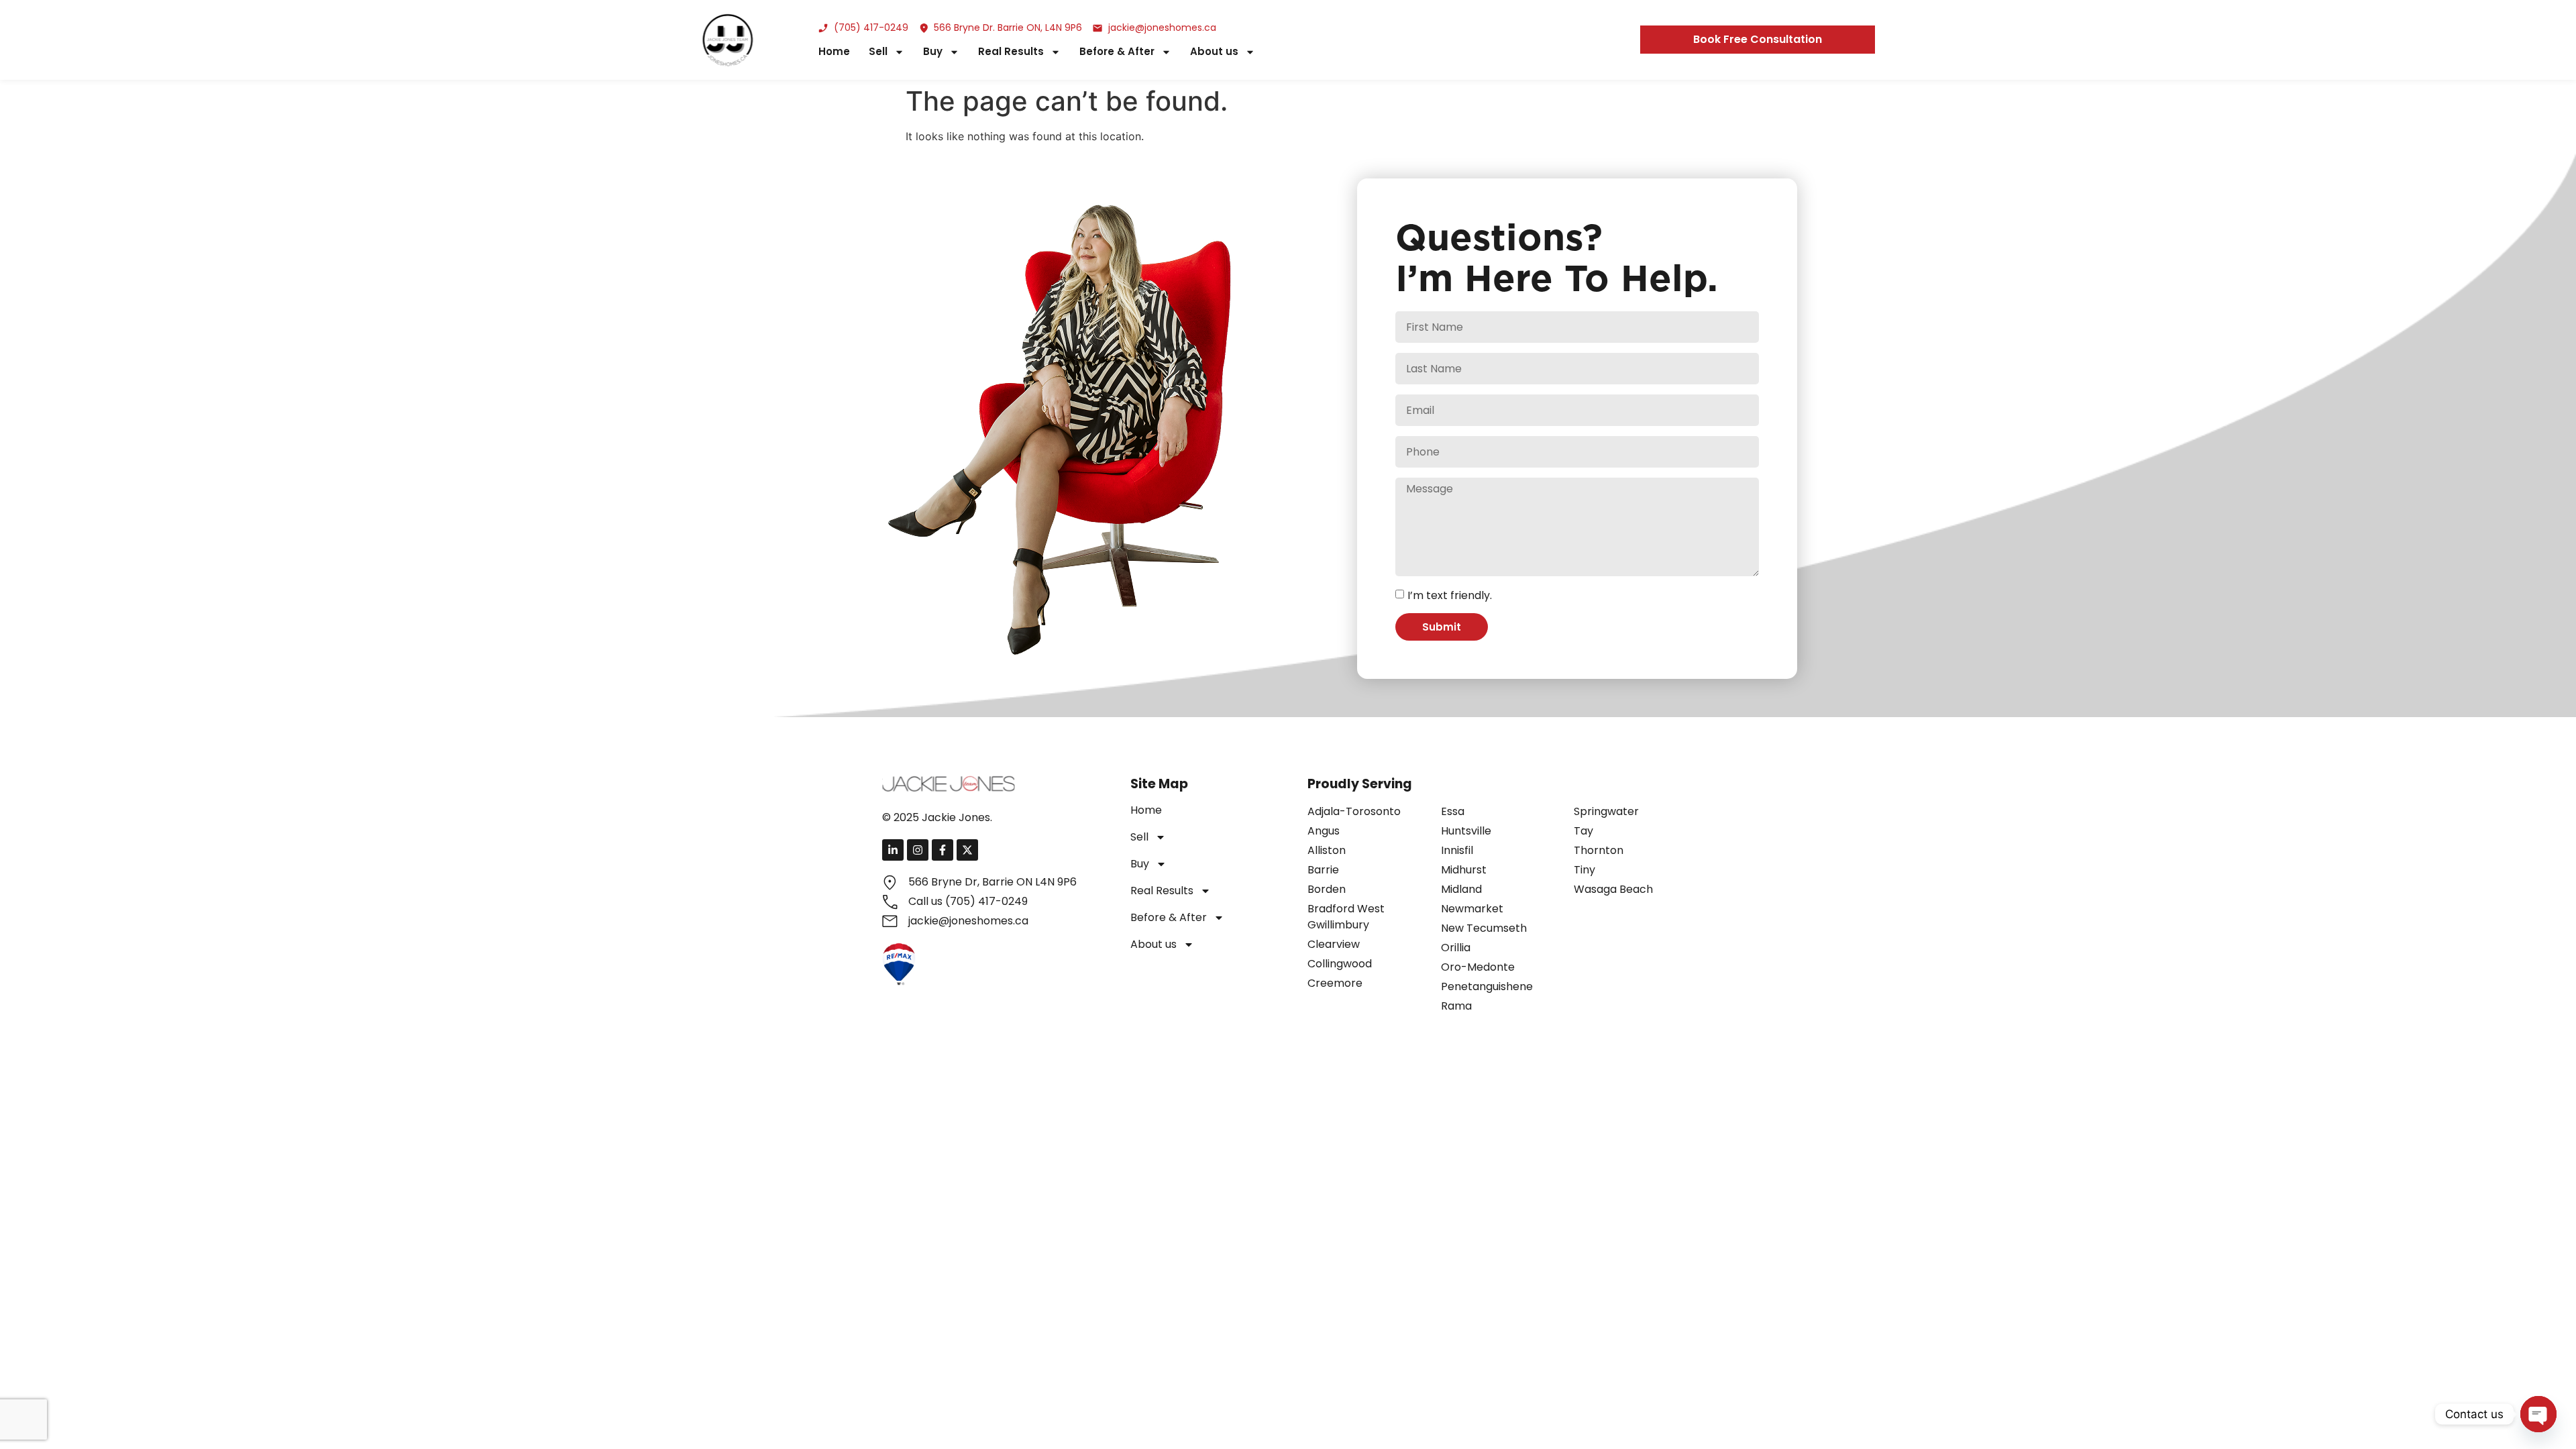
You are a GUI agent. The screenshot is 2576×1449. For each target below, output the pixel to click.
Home (834, 52)
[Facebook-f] (943, 850)
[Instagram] (918, 850)
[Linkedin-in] (893, 850)
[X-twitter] (967, 850)
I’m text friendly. (1450, 595)
